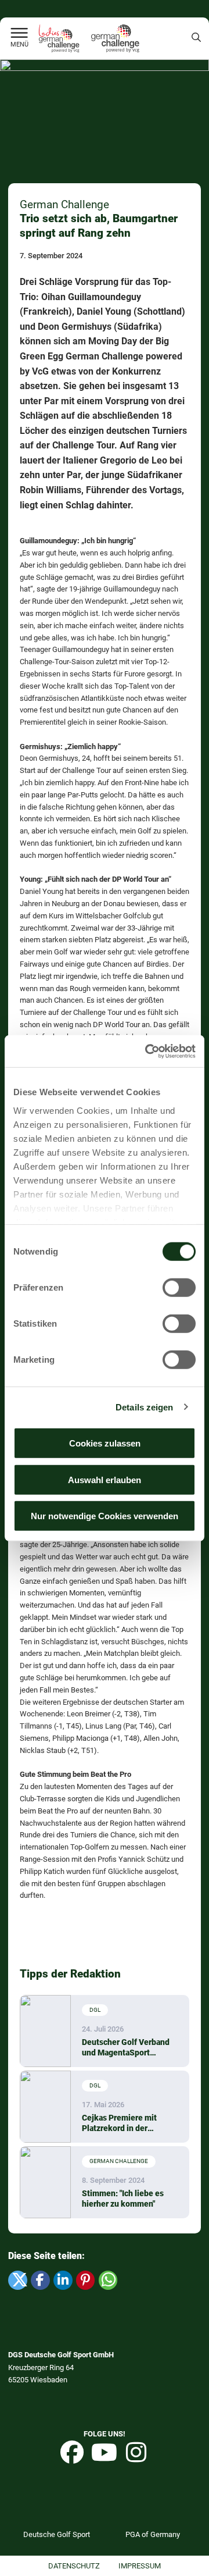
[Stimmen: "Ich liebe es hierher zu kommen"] (45, 2182)
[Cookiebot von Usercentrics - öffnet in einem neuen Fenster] (147, 1051)
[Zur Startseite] (19, 34)
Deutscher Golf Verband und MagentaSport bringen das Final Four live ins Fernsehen (126, 2048)
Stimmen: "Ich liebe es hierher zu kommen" (123, 2199)
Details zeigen (144, 1407)
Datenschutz (74, 2566)
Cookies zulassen (105, 1443)
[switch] (179, 1288)
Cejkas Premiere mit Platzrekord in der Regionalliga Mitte (119, 2123)
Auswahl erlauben (105, 1479)
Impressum (140, 2566)
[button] (17, 2280)
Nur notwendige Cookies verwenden (105, 1516)
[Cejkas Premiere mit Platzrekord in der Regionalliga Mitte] (45, 2107)
